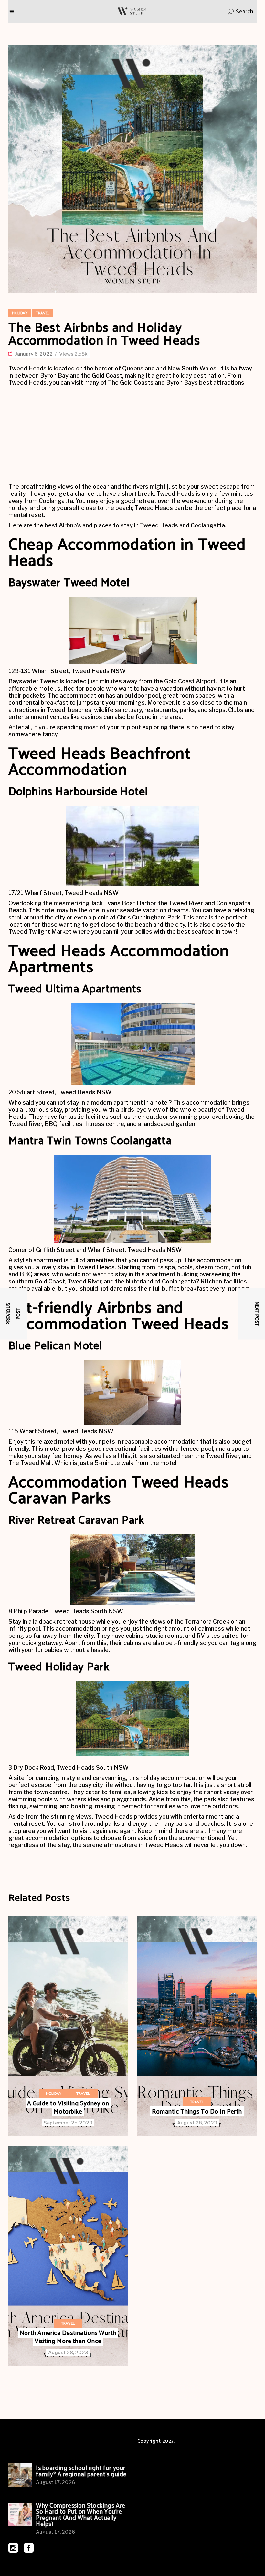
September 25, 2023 (68, 2123)
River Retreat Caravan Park (76, 1521)
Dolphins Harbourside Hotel (78, 792)
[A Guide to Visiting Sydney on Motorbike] (68, 2026)
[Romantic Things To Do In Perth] (197, 2026)
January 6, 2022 (34, 354)
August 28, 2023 (197, 2123)
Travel (43, 313)
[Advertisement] (132, 435)
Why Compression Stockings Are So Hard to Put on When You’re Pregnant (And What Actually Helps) (81, 2515)
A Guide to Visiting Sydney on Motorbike (68, 2108)
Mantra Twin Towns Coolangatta (90, 1141)
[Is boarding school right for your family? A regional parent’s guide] (20, 2475)
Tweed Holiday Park (59, 1667)
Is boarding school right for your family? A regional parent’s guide (81, 2471)
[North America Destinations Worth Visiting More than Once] (68, 2256)
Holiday (20, 313)
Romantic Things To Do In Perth (197, 2112)
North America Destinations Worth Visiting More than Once (68, 2337)
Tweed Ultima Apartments (75, 989)
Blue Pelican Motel (55, 1346)
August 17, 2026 (55, 2482)
